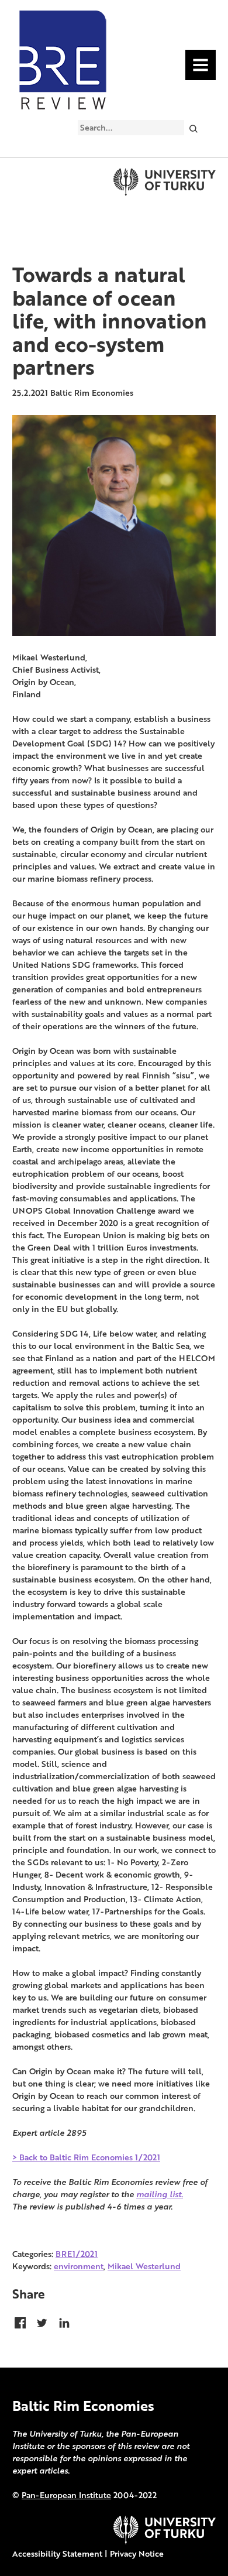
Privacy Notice (137, 2553)
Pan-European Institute (66, 2495)
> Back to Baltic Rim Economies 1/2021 (86, 2157)
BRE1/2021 (77, 2254)
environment (79, 2266)
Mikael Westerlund (144, 2266)
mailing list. (160, 2194)
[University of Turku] (165, 2541)
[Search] (193, 128)
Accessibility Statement (57, 2553)
